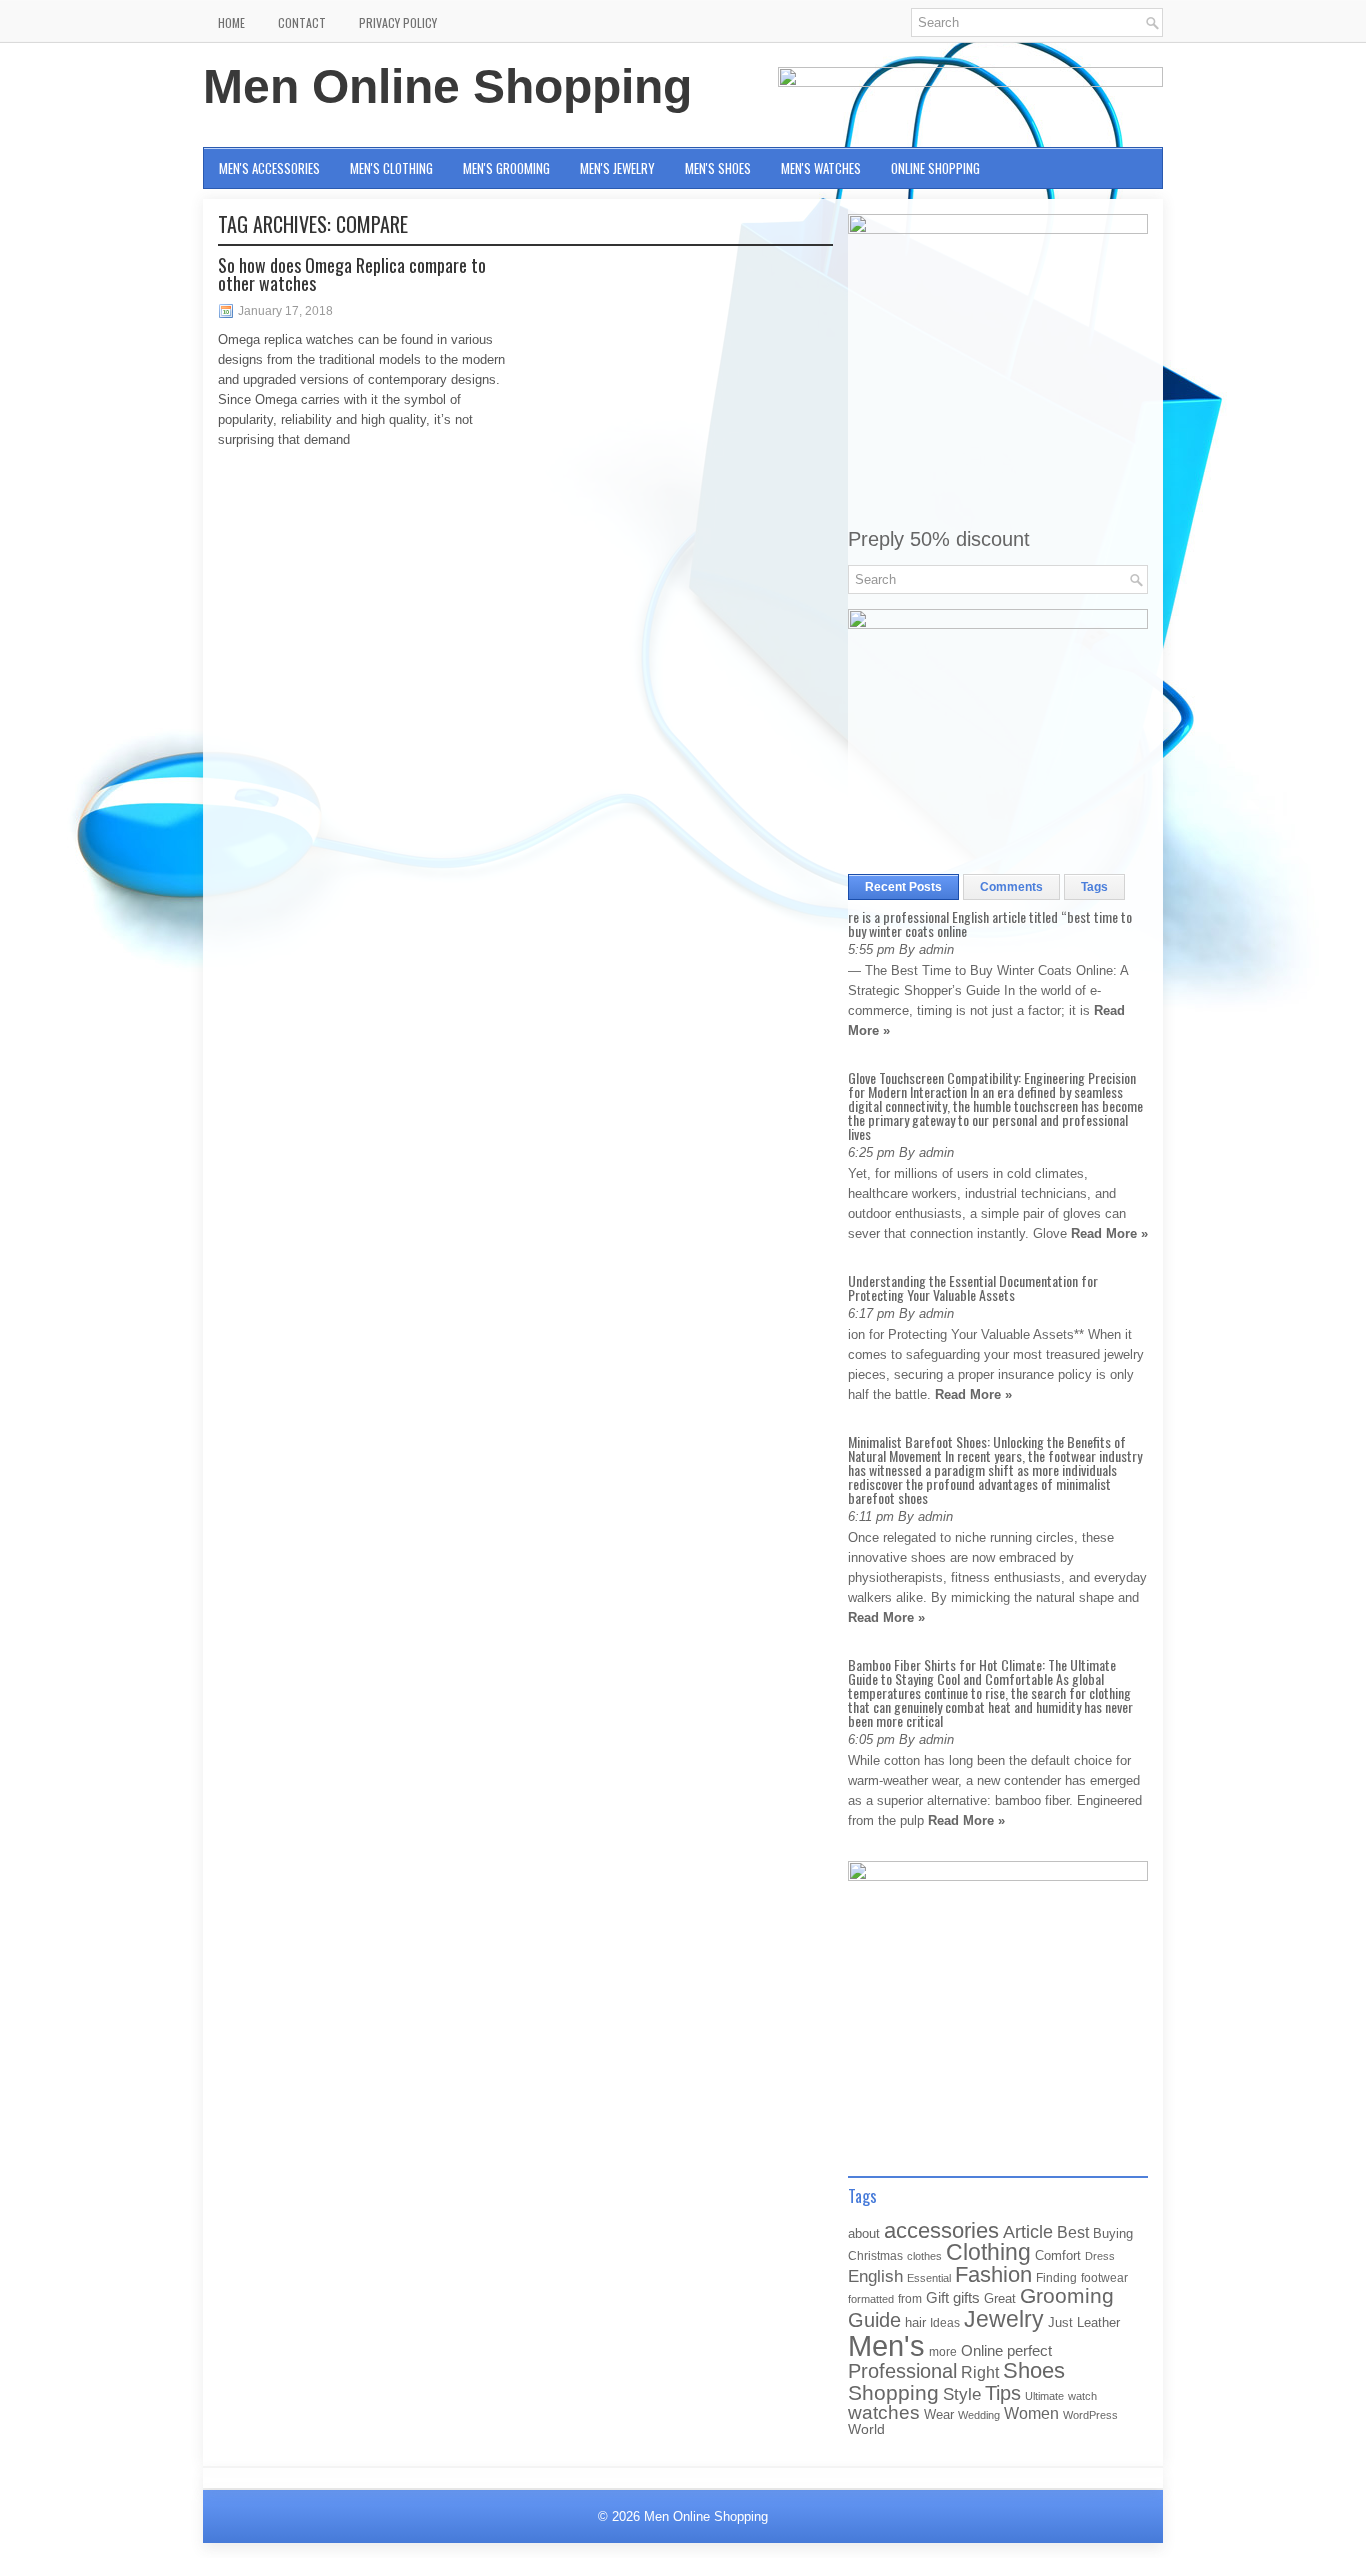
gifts (966, 2298)
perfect (1029, 2351)
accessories (941, 2230)
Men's (886, 2345)
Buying (1113, 2233)
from (910, 2299)
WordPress (1090, 2415)
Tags (1094, 887)
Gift (937, 2298)
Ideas (945, 2323)
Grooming (1067, 2296)
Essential (929, 2278)
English (875, 2276)
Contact (302, 22)
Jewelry (1004, 2319)
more (943, 2352)
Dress (1100, 2256)
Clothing (988, 2252)
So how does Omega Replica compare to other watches (352, 274)
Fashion (993, 2274)
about (864, 2233)
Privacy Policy (398, 22)
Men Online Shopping (447, 86)
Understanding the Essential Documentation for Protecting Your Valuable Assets (973, 1287)
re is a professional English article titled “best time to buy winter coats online (990, 923)
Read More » (1109, 1233)
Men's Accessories (269, 168)
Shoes (1034, 2370)
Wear (939, 2414)
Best (1073, 2232)
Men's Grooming (506, 168)
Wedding (979, 2415)
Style (962, 2394)
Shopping (893, 2393)
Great (1000, 2298)
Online (982, 2351)
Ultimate (1044, 2396)
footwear (1104, 2278)
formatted (871, 2299)
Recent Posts (903, 887)
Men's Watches (821, 168)
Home (231, 22)
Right (980, 2372)
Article (1028, 2232)
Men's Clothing (391, 168)
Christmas (875, 2255)
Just (1060, 2322)
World (866, 2429)
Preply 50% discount (939, 539)
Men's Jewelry (617, 168)
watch (1082, 2396)
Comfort (1058, 2255)
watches (884, 2412)
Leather (1098, 2322)
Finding (1056, 2278)
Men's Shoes (718, 168)
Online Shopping (935, 168)
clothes (924, 2256)
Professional (902, 2371)
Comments (1011, 887)
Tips (1003, 2393)
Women (1031, 2413)
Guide (874, 2320)
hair (915, 2322)
